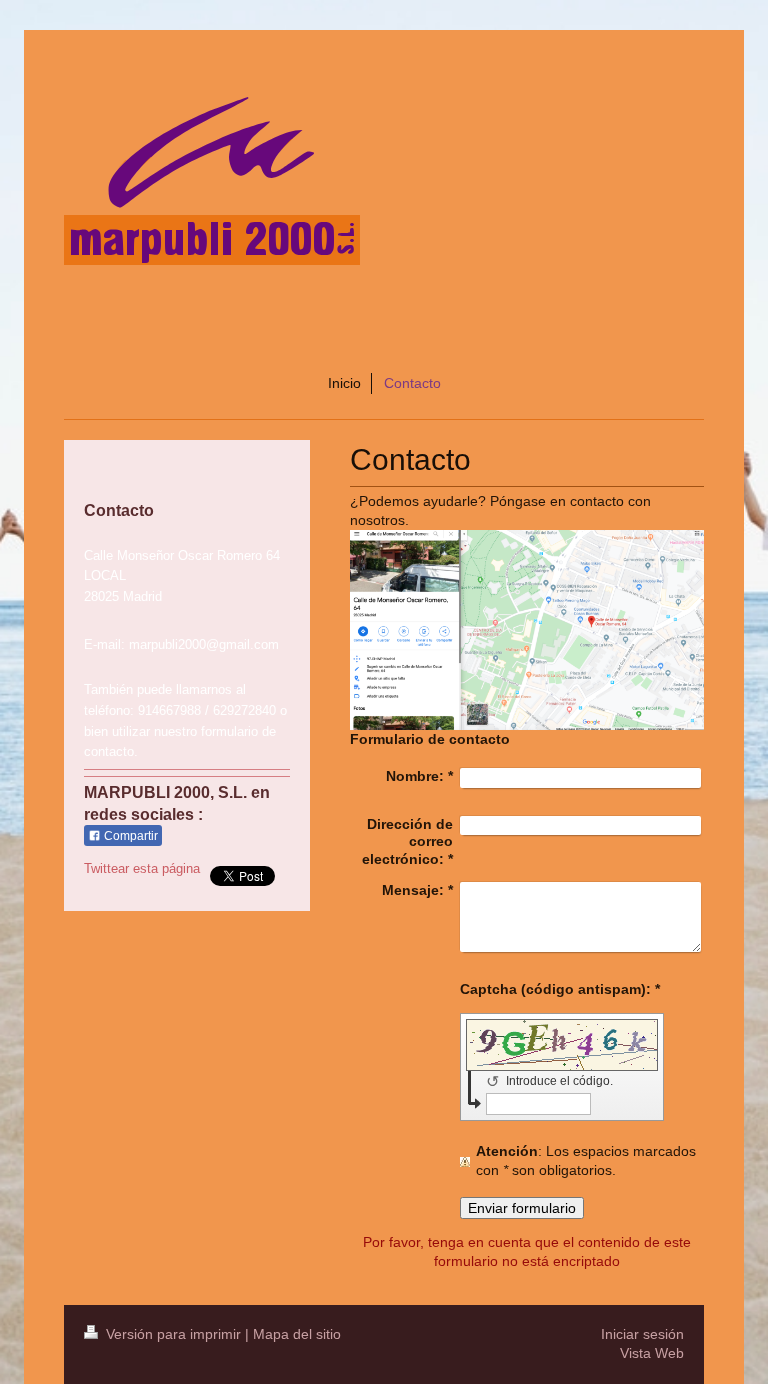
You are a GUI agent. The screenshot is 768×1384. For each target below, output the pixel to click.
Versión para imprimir (173, 1334)
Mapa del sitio (297, 1334)
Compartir (129, 836)
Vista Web (652, 1353)
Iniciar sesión (642, 1334)
